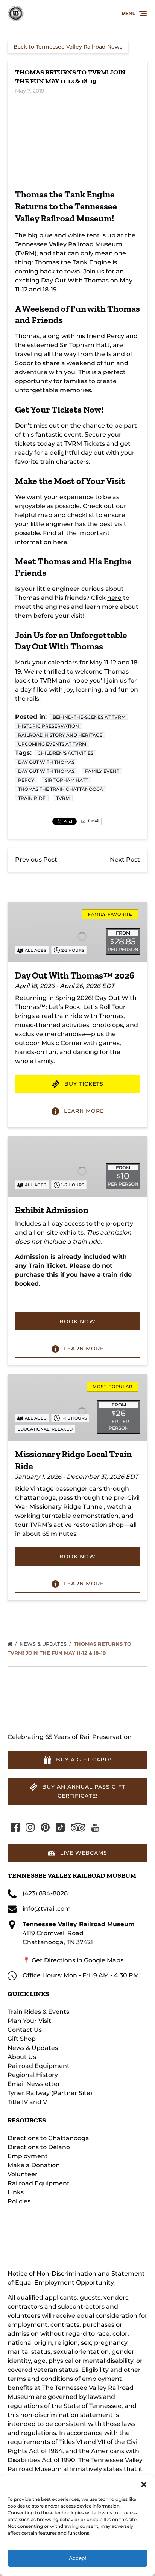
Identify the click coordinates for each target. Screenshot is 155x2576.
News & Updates (44, 1644)
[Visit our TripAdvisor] (78, 1827)
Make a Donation (34, 2165)
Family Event (102, 771)
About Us (22, 2057)
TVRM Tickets (85, 444)
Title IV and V (27, 2102)
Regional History (33, 2075)
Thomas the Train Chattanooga (61, 789)
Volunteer (23, 2174)
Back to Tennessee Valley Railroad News (68, 47)
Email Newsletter (34, 2084)
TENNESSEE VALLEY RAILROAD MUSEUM (72, 1875)
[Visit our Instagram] (30, 1827)
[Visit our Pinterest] (45, 1827)
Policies (19, 2201)
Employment (28, 2156)
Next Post (125, 859)
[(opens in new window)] (68, 2219)
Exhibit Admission (52, 1210)
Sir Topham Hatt (66, 780)
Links (16, 2192)
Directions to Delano (39, 2147)
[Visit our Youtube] (95, 1827)
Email (93, 821)
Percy (26, 780)
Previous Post (36, 859)
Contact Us (25, 2030)
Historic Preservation (49, 726)
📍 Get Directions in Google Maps (73, 1960)
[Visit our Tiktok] (60, 1827)
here (60, 542)
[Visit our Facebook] (15, 1827)
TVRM (63, 798)
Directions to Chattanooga (48, 2138)
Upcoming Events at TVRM (52, 744)
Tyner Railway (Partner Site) (50, 2093)
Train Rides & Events (38, 2012)
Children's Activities (65, 753)
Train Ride (32, 798)
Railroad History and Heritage (60, 735)
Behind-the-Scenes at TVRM (89, 717)
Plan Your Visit (29, 2021)
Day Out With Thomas (46, 762)
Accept (77, 2558)
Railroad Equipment (39, 2066)
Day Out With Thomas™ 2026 (75, 975)
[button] (144, 2485)
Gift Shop (22, 2039)
